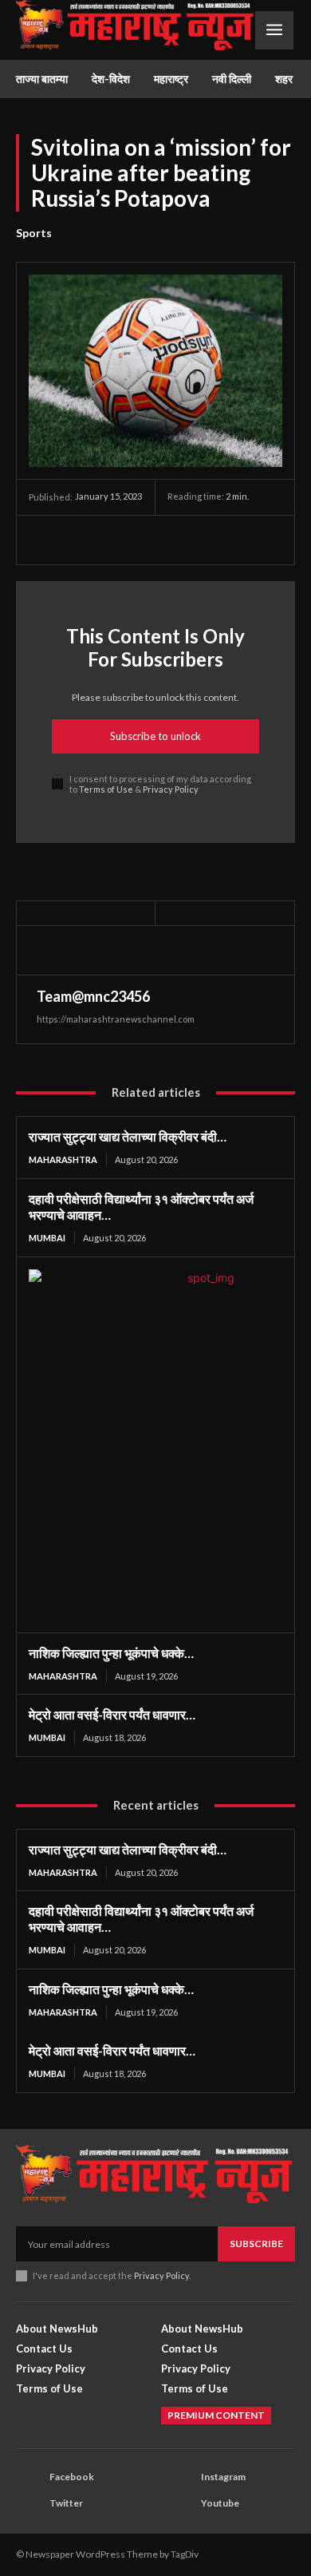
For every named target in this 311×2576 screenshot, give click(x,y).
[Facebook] (45, 540)
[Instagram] (180, 2478)
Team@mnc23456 (93, 996)
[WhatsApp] (155, 540)
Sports (34, 233)
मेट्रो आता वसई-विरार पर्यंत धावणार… (112, 1714)
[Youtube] (180, 2504)
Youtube (220, 2503)
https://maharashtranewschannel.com (116, 1019)
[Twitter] (81, 540)
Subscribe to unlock (155, 736)
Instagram (223, 2477)
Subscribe (256, 2244)
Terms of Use (106, 789)
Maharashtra (63, 1159)
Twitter (66, 2503)
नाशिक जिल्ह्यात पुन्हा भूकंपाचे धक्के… (111, 1653)
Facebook (72, 2477)
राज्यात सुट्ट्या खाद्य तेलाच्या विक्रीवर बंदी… (128, 1136)
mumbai (47, 1238)
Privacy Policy (171, 789)
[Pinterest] (118, 540)
